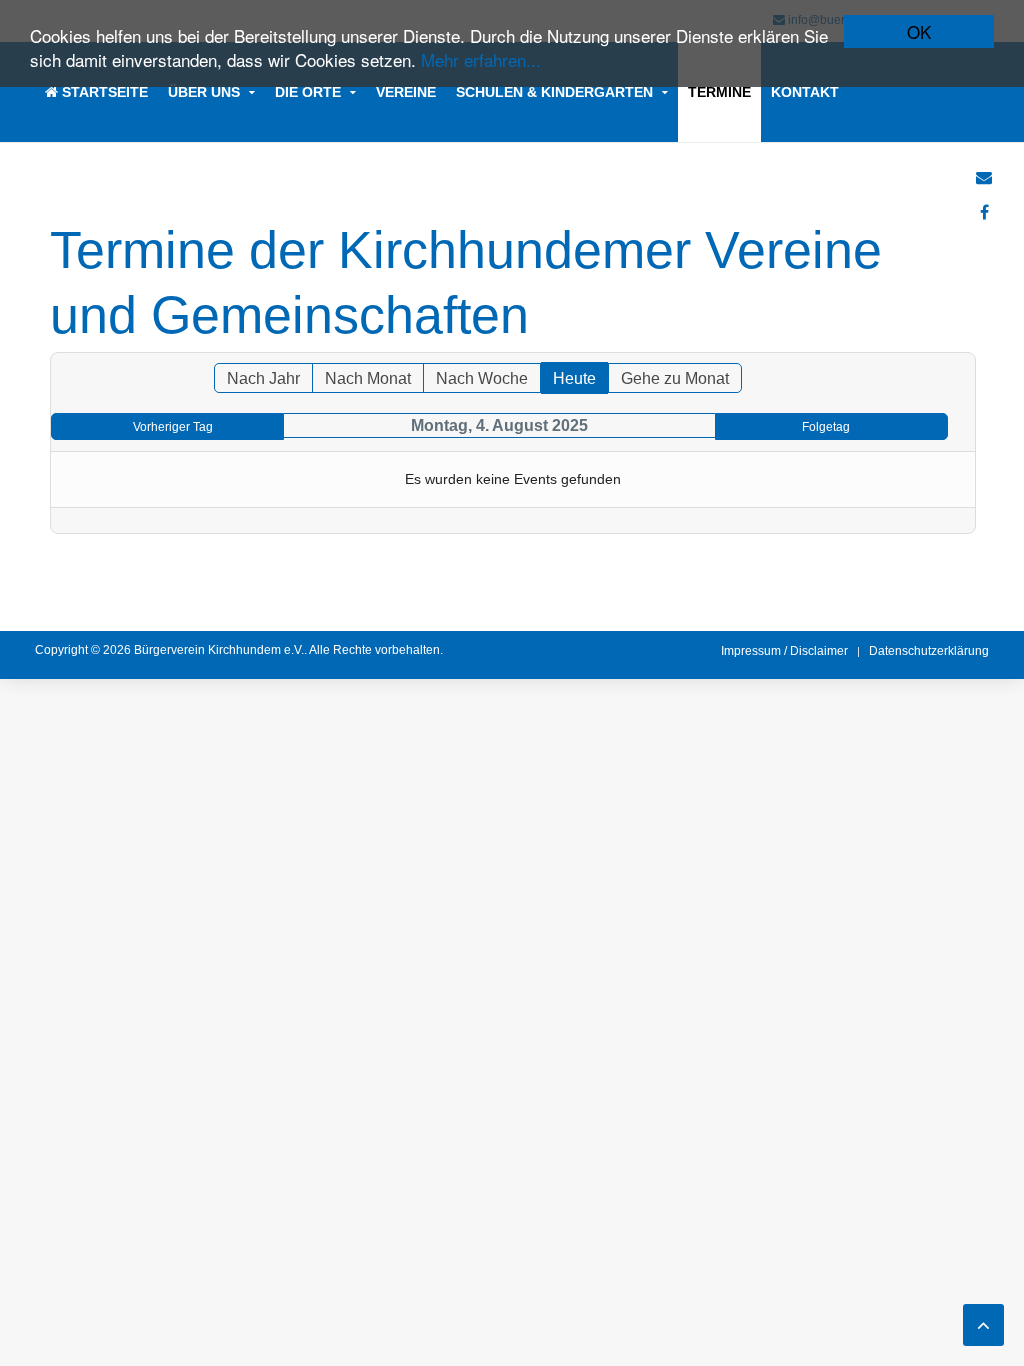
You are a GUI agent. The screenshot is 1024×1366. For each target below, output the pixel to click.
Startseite (103, 92)
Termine (719, 92)
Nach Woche (482, 378)
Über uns (204, 92)
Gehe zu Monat (675, 378)
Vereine (406, 92)
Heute (574, 378)
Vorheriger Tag (173, 427)
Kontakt (805, 92)
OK (919, 31)
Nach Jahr (263, 378)
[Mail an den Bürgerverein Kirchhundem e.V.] (984, 177)
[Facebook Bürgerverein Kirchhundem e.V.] (984, 212)
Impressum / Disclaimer (784, 651)
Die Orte (308, 92)
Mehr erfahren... (481, 59)
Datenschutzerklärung (929, 651)
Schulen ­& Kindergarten (554, 92)
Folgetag (826, 427)
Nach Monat (368, 378)
